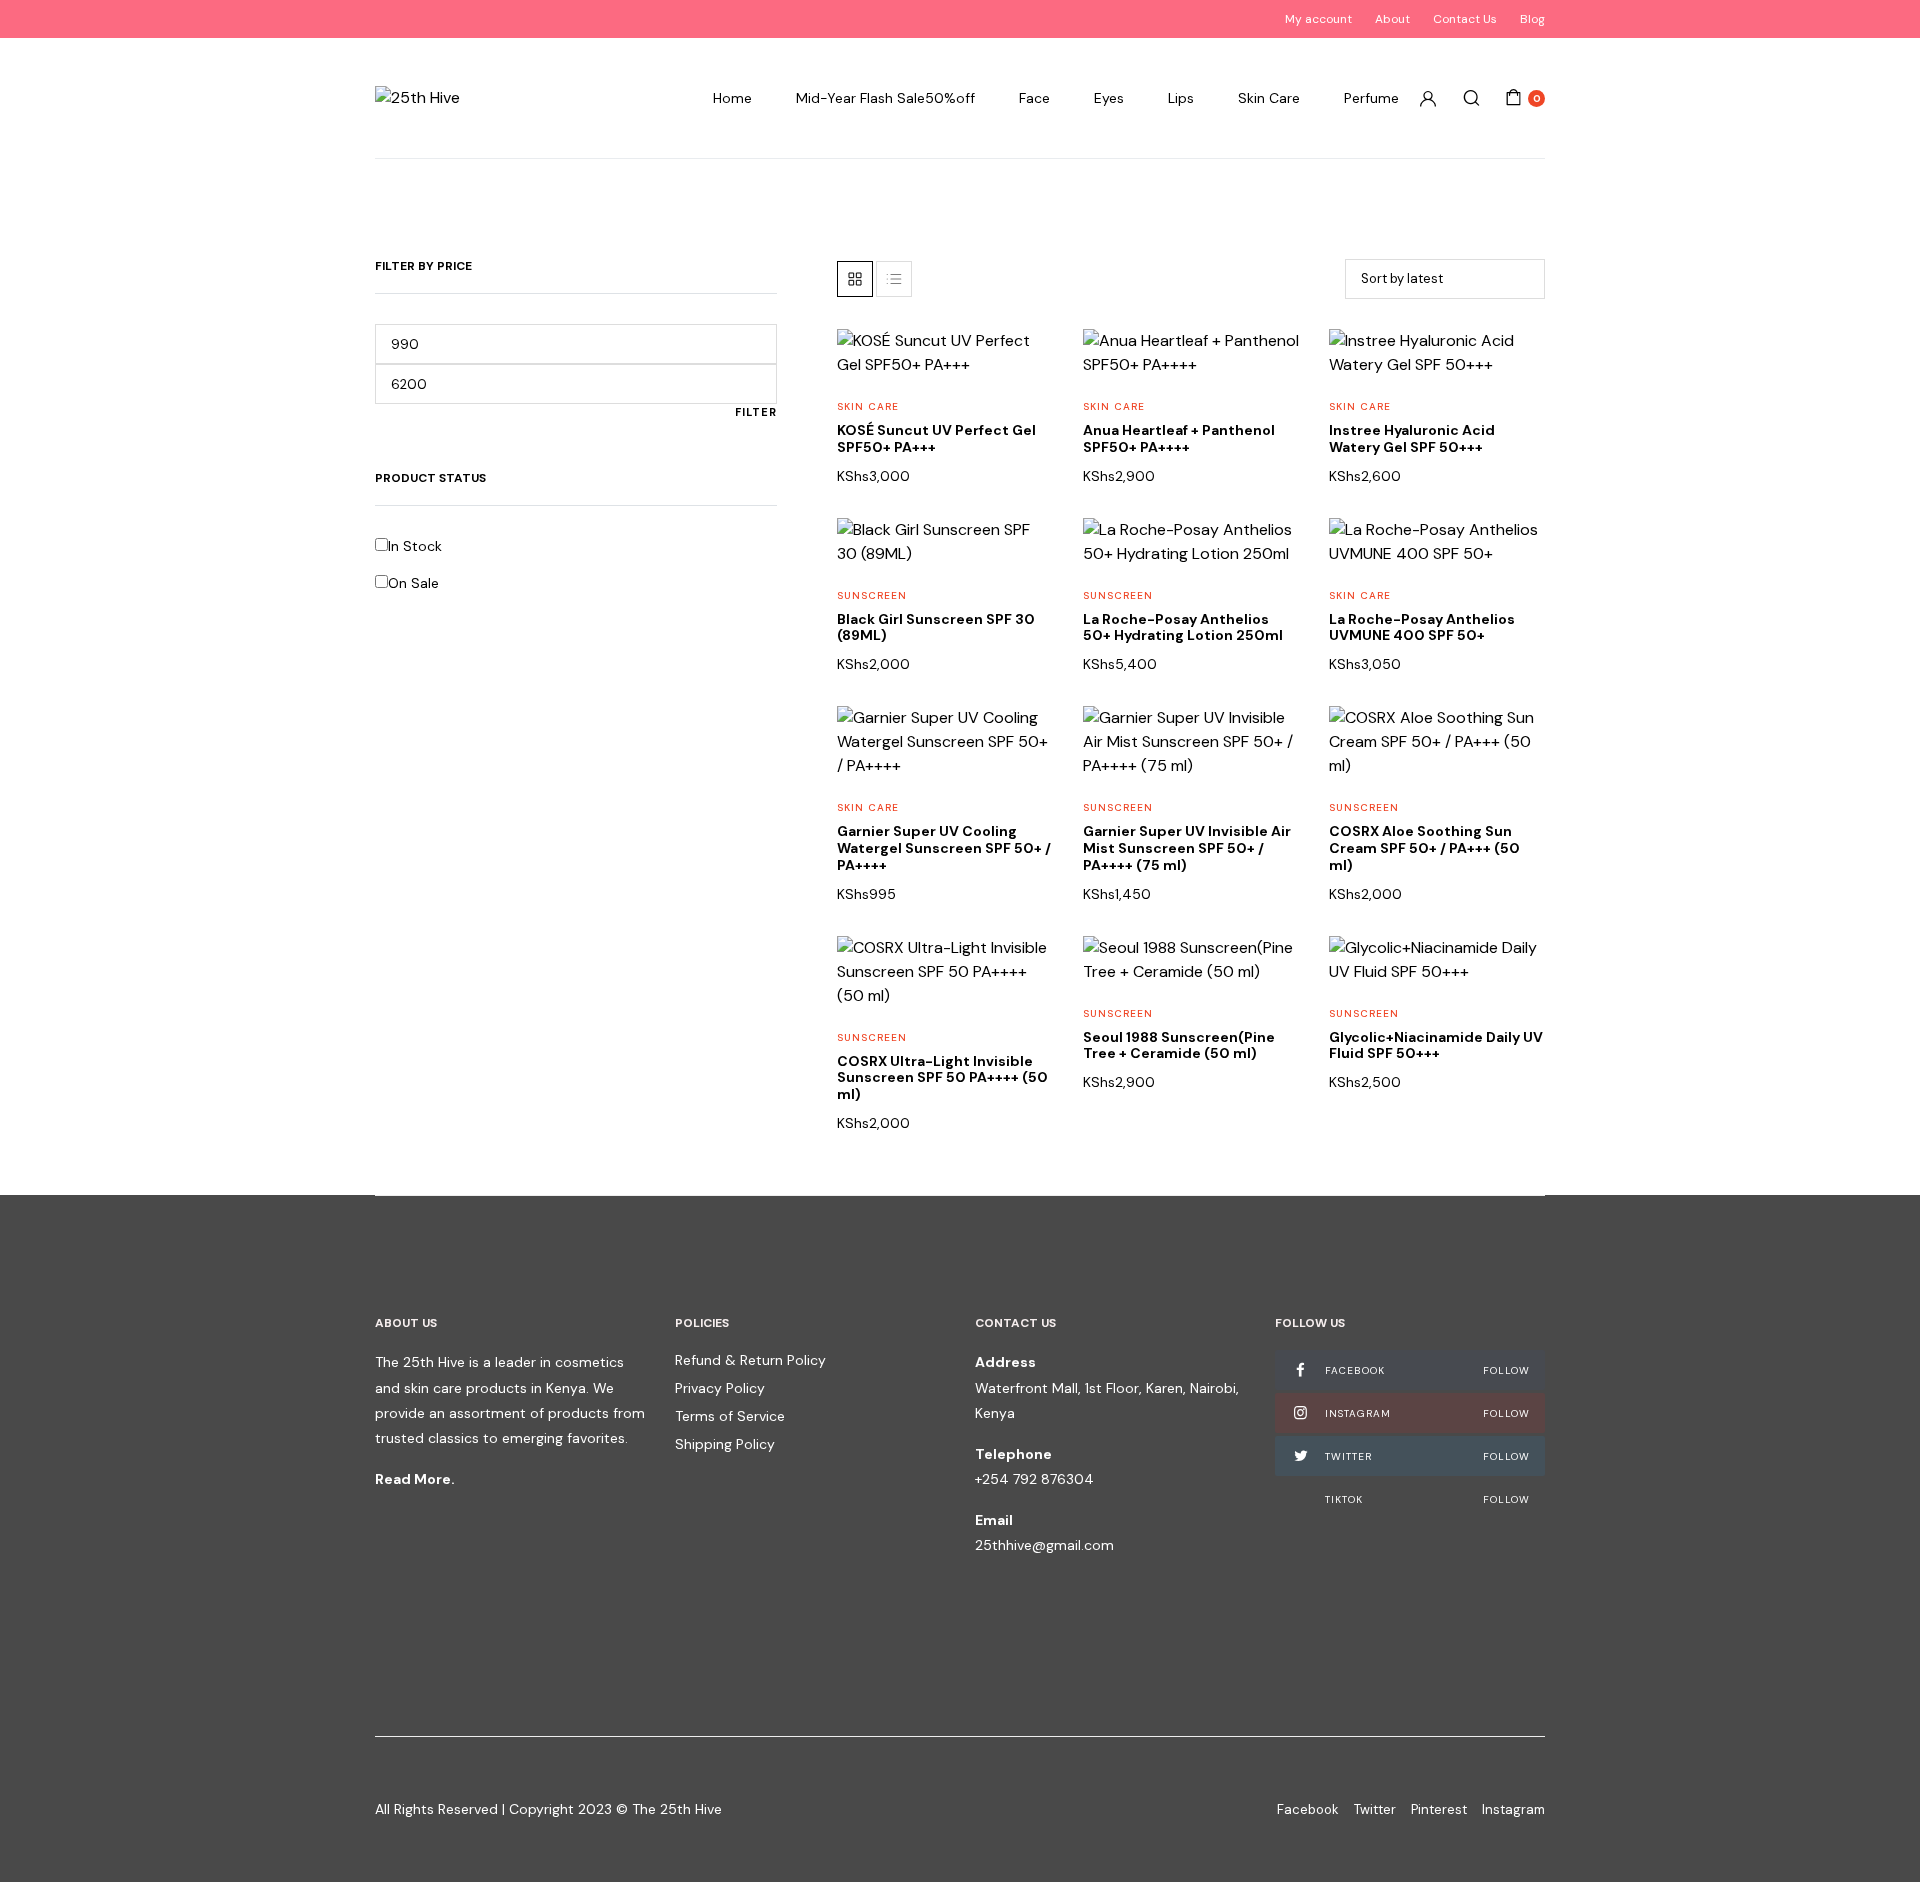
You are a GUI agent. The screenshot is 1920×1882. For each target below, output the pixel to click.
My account (1318, 19)
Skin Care (1269, 98)
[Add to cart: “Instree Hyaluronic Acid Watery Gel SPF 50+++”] (1517, 449)
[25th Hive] (417, 98)
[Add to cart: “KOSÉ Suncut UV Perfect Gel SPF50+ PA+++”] (1025, 449)
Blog (1532, 19)
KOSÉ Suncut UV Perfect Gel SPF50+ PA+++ (936, 438)
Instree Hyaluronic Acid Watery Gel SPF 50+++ (1412, 438)
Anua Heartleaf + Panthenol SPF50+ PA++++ (1179, 438)
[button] (1025, 408)
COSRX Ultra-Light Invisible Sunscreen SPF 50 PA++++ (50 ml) (942, 1078)
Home (732, 98)
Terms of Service (730, 1416)
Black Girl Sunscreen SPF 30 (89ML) (936, 627)
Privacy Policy (720, 1388)
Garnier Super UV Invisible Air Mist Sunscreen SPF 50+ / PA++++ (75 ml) (1187, 848)
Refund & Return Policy (750, 1360)
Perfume (1371, 98)
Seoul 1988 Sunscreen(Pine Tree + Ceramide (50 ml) (1179, 1045)
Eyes (1109, 98)
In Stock (415, 546)
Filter (756, 412)
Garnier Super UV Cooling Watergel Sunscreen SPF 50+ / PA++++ (944, 848)
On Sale (413, 583)
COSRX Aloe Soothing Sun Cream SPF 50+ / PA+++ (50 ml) (1424, 848)
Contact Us (1465, 19)
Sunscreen (872, 595)
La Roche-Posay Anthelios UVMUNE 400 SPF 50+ (1422, 627)
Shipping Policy (725, 1444)
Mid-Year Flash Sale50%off (885, 98)
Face (1034, 98)
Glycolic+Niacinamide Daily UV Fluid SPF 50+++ (1436, 1045)
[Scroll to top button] (1875, 1837)
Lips (1181, 98)
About (1392, 19)
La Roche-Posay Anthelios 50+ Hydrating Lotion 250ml (1183, 627)
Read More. (415, 1479)
